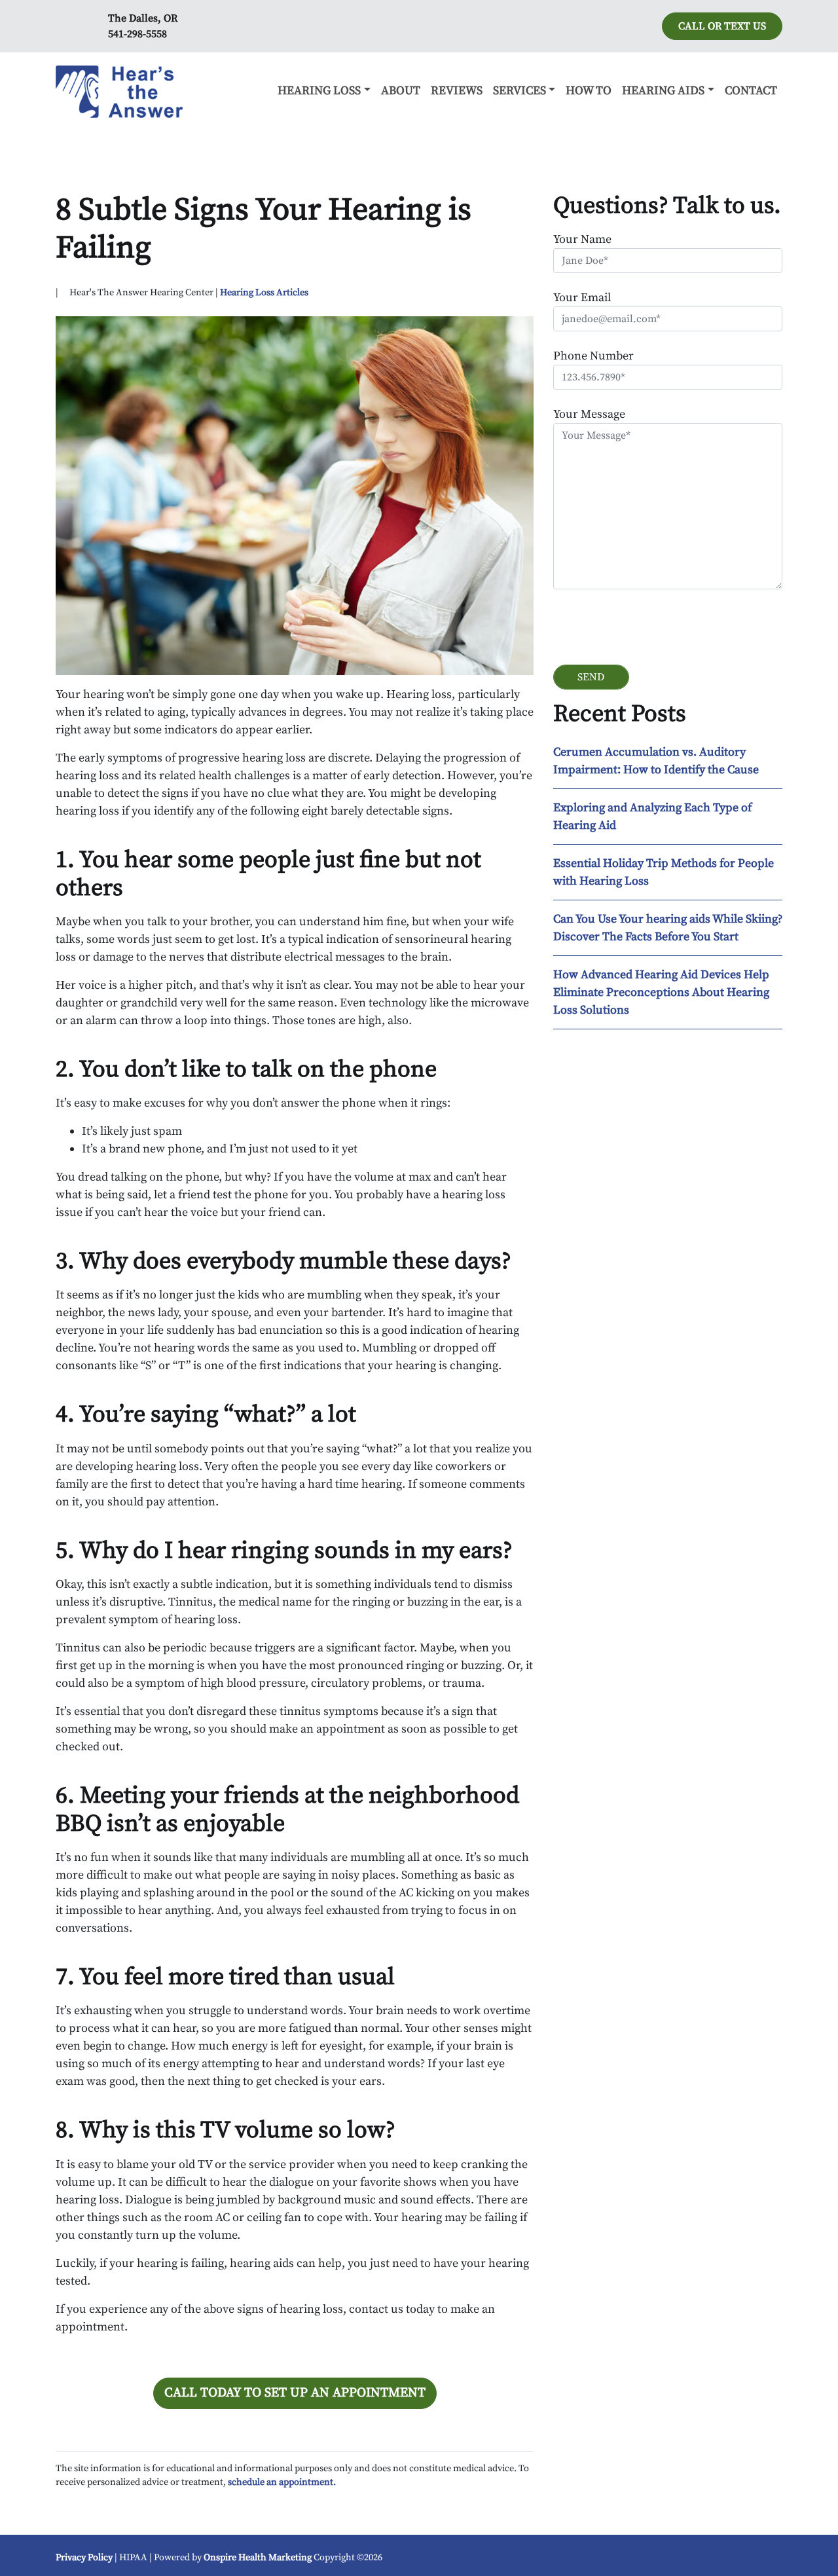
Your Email (582, 298)
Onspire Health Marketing (258, 2558)
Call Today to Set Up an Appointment (295, 2393)
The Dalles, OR (143, 18)
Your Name (582, 239)
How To (589, 91)
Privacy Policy (84, 2558)
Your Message (589, 414)
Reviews (457, 91)
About (401, 91)
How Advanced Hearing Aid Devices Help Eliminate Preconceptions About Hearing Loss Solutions (661, 992)
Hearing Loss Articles (264, 293)
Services (519, 91)
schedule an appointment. (282, 2482)
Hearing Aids (663, 91)
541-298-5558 (137, 34)
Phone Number (593, 356)
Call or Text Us (722, 26)
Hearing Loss (319, 91)
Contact (751, 91)
